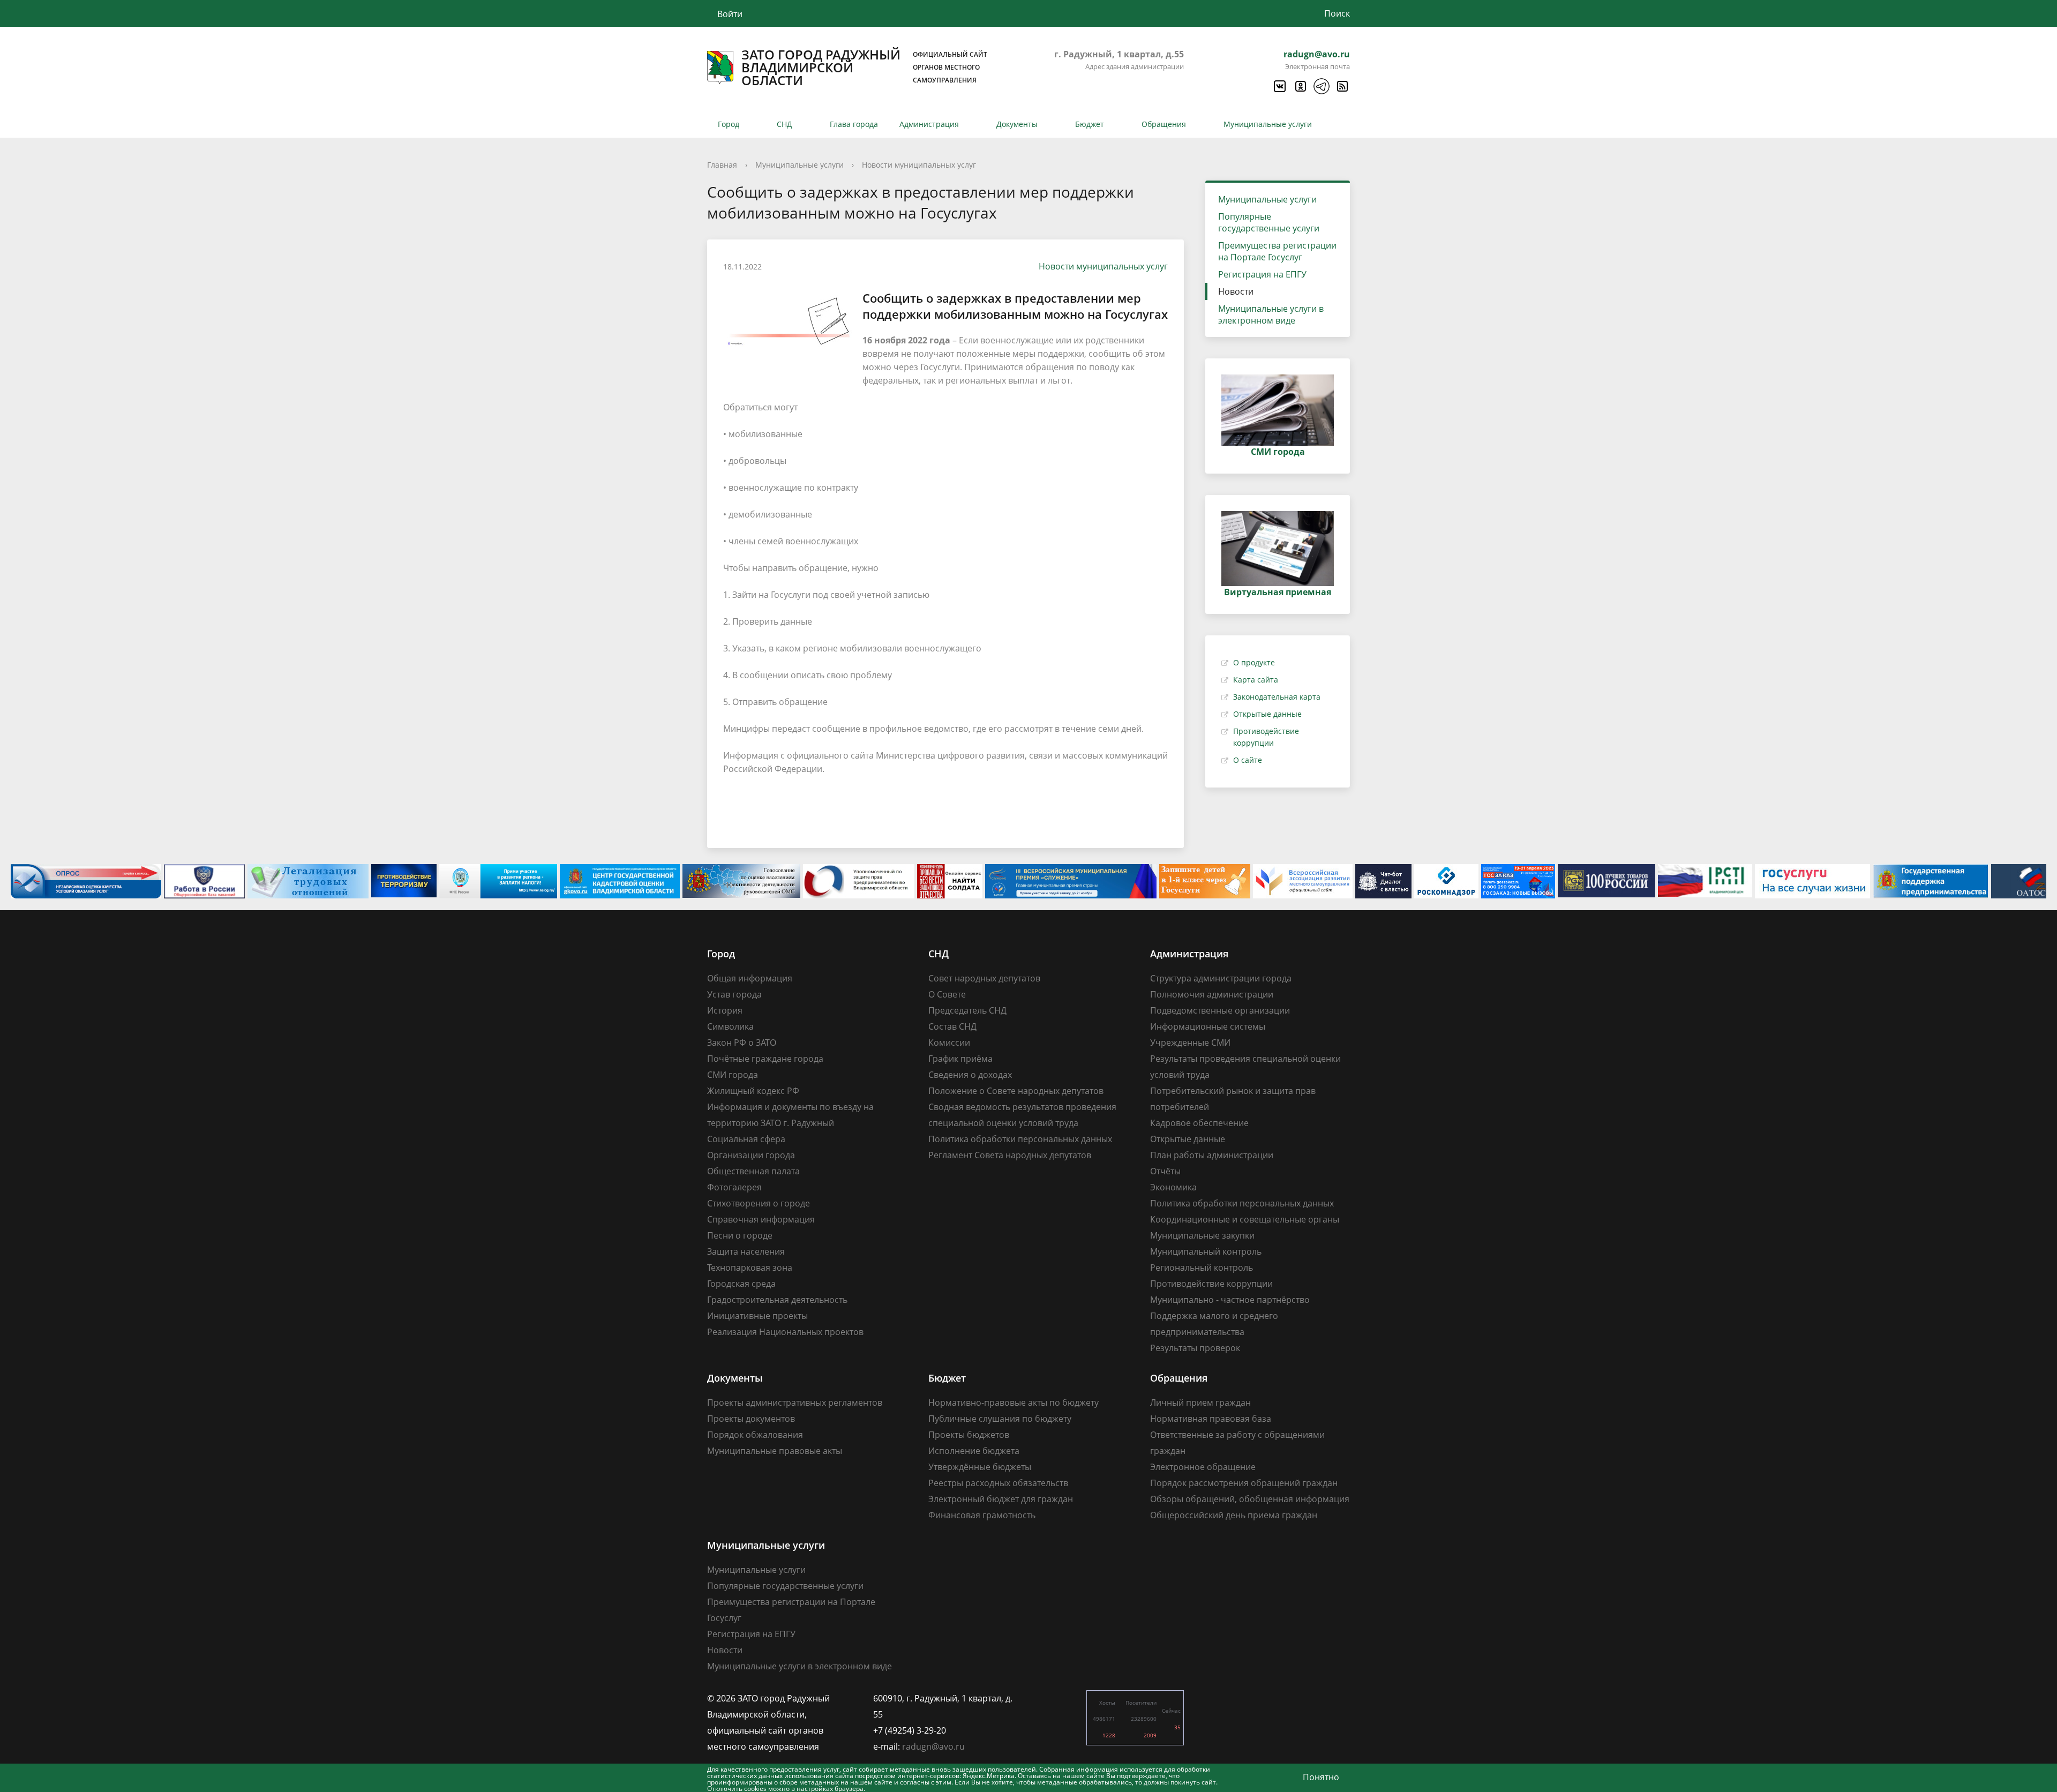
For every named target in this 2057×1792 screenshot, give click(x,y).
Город (729, 124)
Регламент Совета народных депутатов (1010, 1155)
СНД (784, 124)
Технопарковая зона (750, 1268)
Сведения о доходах (970, 1075)
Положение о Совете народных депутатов (1016, 1091)
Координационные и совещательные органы (1245, 1219)
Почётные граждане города (765, 1059)
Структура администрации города (1221, 978)
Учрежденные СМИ (1190, 1043)
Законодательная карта (1277, 697)
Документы (1017, 124)
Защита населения (746, 1251)
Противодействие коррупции (1211, 1284)
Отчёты (1165, 1171)
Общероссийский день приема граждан (1234, 1515)
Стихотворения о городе (759, 1203)
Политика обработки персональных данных (1020, 1139)
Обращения (1164, 124)
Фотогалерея (734, 1187)
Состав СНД (952, 1026)
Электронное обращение (1203, 1467)
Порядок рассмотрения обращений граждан (1244, 1483)
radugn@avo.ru (1317, 54)
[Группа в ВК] (1279, 86)
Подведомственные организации (1220, 1010)
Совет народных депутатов (984, 978)
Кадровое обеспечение (1199, 1123)
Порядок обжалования (755, 1435)
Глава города (854, 124)
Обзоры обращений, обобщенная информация (1250, 1499)
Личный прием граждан (1200, 1403)
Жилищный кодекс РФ (753, 1091)
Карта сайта (1256, 680)
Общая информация (750, 978)
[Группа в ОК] (1300, 86)
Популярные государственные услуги (1269, 222)
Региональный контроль (1202, 1268)
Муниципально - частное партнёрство (1230, 1300)
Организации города (751, 1155)
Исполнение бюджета (974, 1451)
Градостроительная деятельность (777, 1300)
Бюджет (1090, 124)
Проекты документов (751, 1419)
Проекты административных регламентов (795, 1403)
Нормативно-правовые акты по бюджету (1014, 1403)
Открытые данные (1267, 714)
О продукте (1254, 662)
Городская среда (741, 1284)
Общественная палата (753, 1171)
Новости (1236, 291)
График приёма (960, 1059)
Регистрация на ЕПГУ (1262, 274)
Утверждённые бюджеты (980, 1467)
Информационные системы (1208, 1026)
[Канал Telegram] (1321, 86)
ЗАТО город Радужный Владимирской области (864, 68)
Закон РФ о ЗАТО (742, 1043)
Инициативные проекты (757, 1316)
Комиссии (949, 1043)
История (725, 1010)
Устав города (734, 994)
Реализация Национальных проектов (785, 1332)
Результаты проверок (1195, 1348)
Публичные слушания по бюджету (1000, 1419)
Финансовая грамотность (982, 1515)
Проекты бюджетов (969, 1435)
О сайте (1248, 760)
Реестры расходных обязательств (998, 1483)
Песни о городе (740, 1235)
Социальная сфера (746, 1139)
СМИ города (733, 1075)
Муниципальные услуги (1268, 124)
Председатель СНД (967, 1010)
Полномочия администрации (1212, 994)
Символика (730, 1026)
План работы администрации (1212, 1155)
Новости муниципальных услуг (919, 165)
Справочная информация (761, 1219)
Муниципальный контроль (1206, 1251)
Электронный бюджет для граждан (1001, 1499)
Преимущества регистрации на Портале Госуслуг (1277, 251)
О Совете (947, 994)
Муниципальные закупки (1202, 1235)
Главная (722, 165)
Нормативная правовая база (1211, 1419)
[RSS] (1342, 86)
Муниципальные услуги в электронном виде (1271, 314)
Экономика (1173, 1187)
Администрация (929, 124)
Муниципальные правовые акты (775, 1451)
